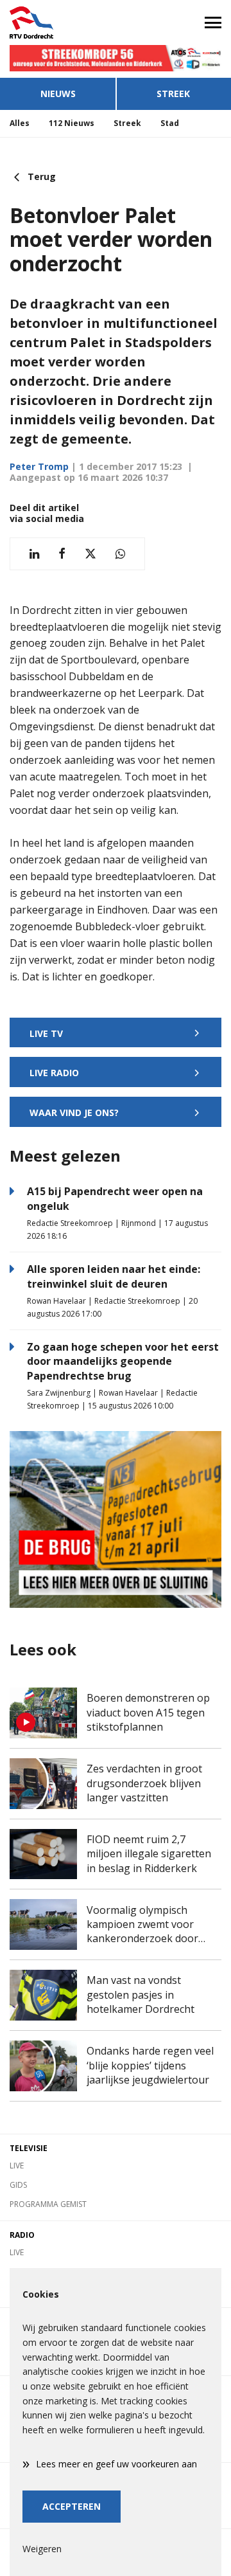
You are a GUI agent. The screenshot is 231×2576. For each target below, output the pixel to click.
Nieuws (58, 94)
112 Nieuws (72, 123)
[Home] (58, 23)
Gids (18, 2185)
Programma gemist (48, 2204)
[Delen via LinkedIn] (34, 554)
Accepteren (72, 2506)
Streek (173, 94)
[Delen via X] (90, 554)
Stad (170, 123)
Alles (20, 123)
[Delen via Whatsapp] (120, 554)
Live (17, 2166)
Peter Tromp (39, 466)
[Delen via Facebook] (62, 554)
